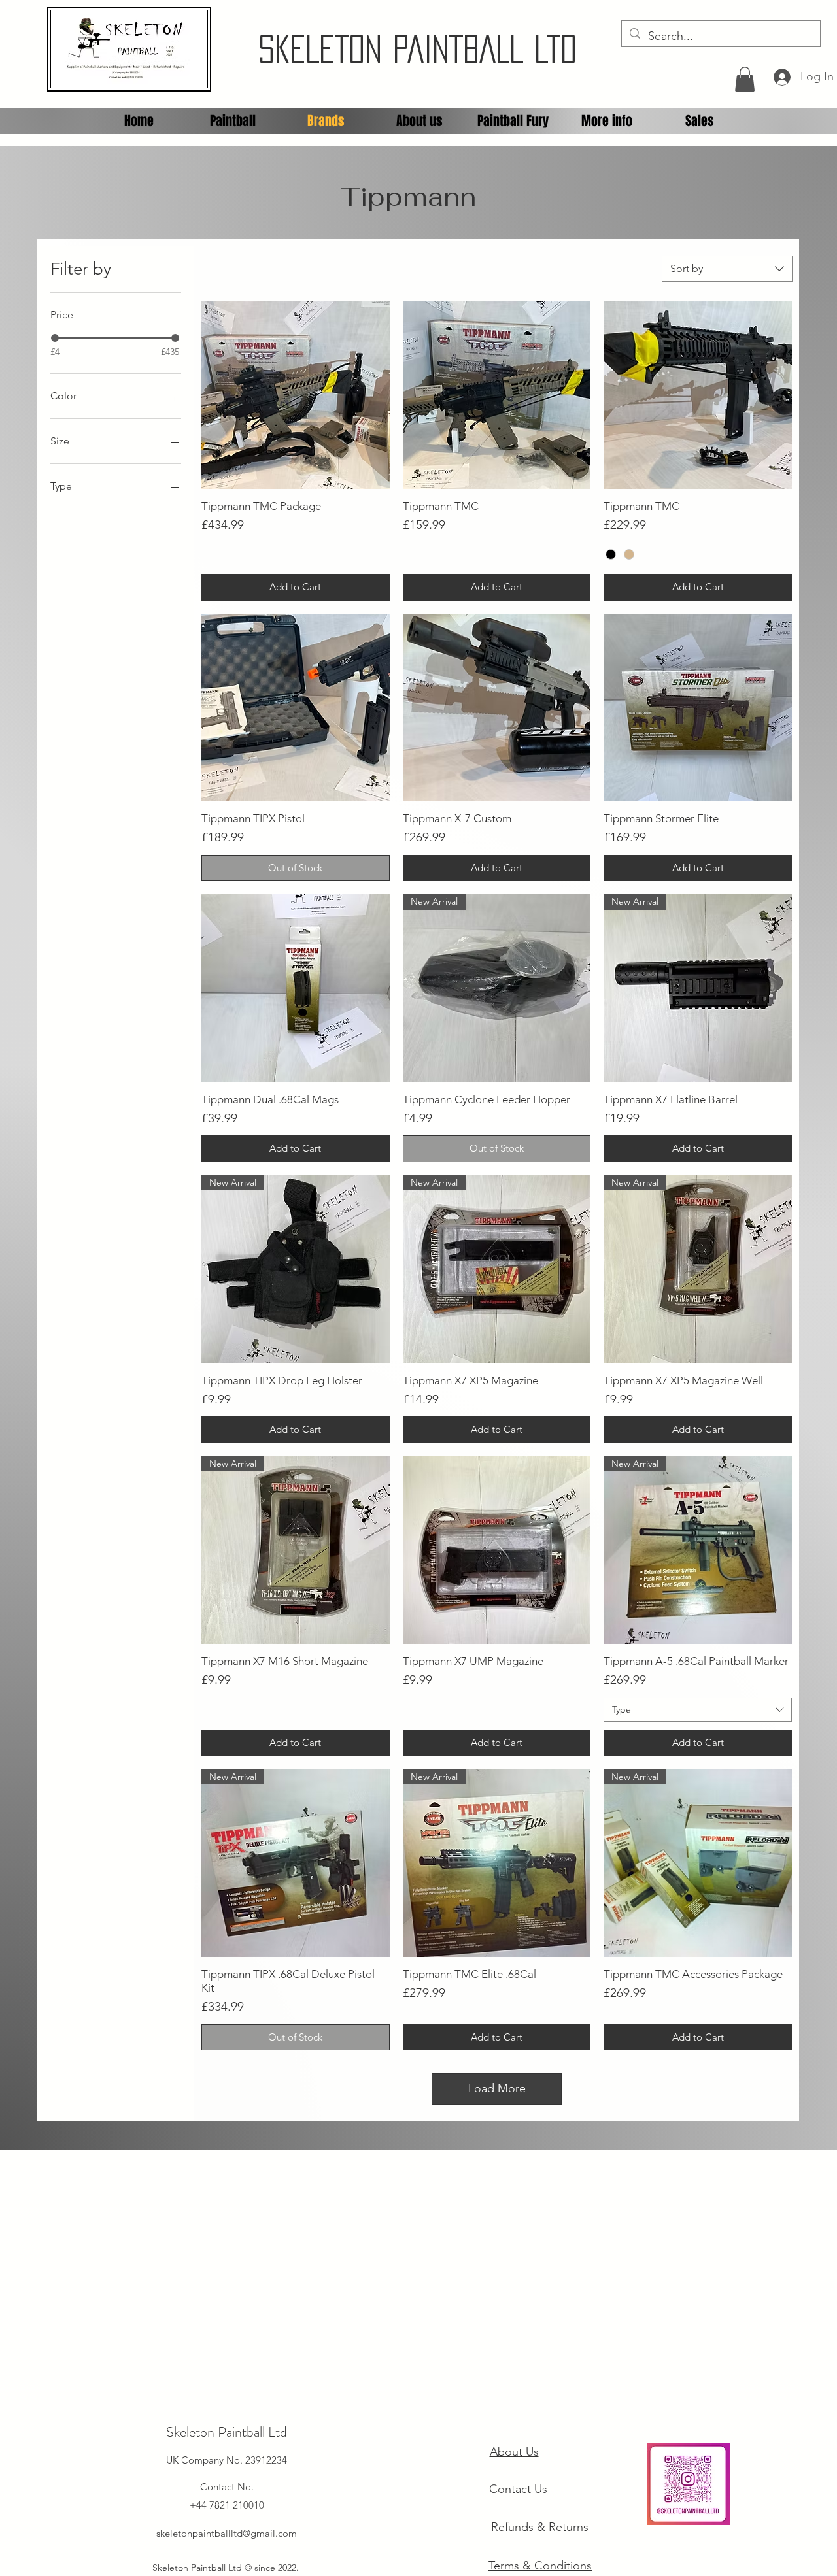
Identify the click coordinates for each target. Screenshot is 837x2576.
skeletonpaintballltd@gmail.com (227, 2533)
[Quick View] (296, 395)
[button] (745, 79)
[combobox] (727, 269)
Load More (497, 2088)
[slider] (55, 338)
